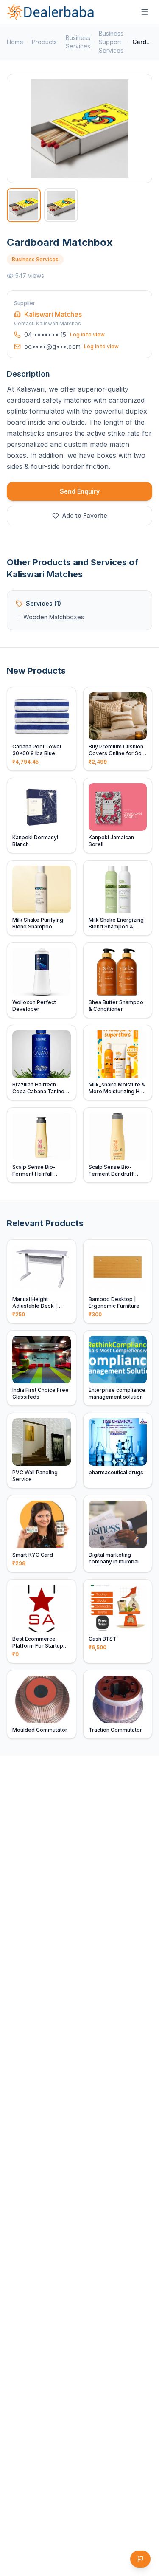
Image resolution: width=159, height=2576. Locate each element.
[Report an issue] (140, 2559)
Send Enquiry (80, 491)
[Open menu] (145, 12)
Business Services (78, 42)
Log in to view (87, 334)
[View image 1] (24, 205)
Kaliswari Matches (53, 314)
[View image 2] (61, 205)
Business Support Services (111, 42)
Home (15, 42)
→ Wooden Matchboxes (50, 617)
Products (44, 42)
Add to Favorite (85, 515)
